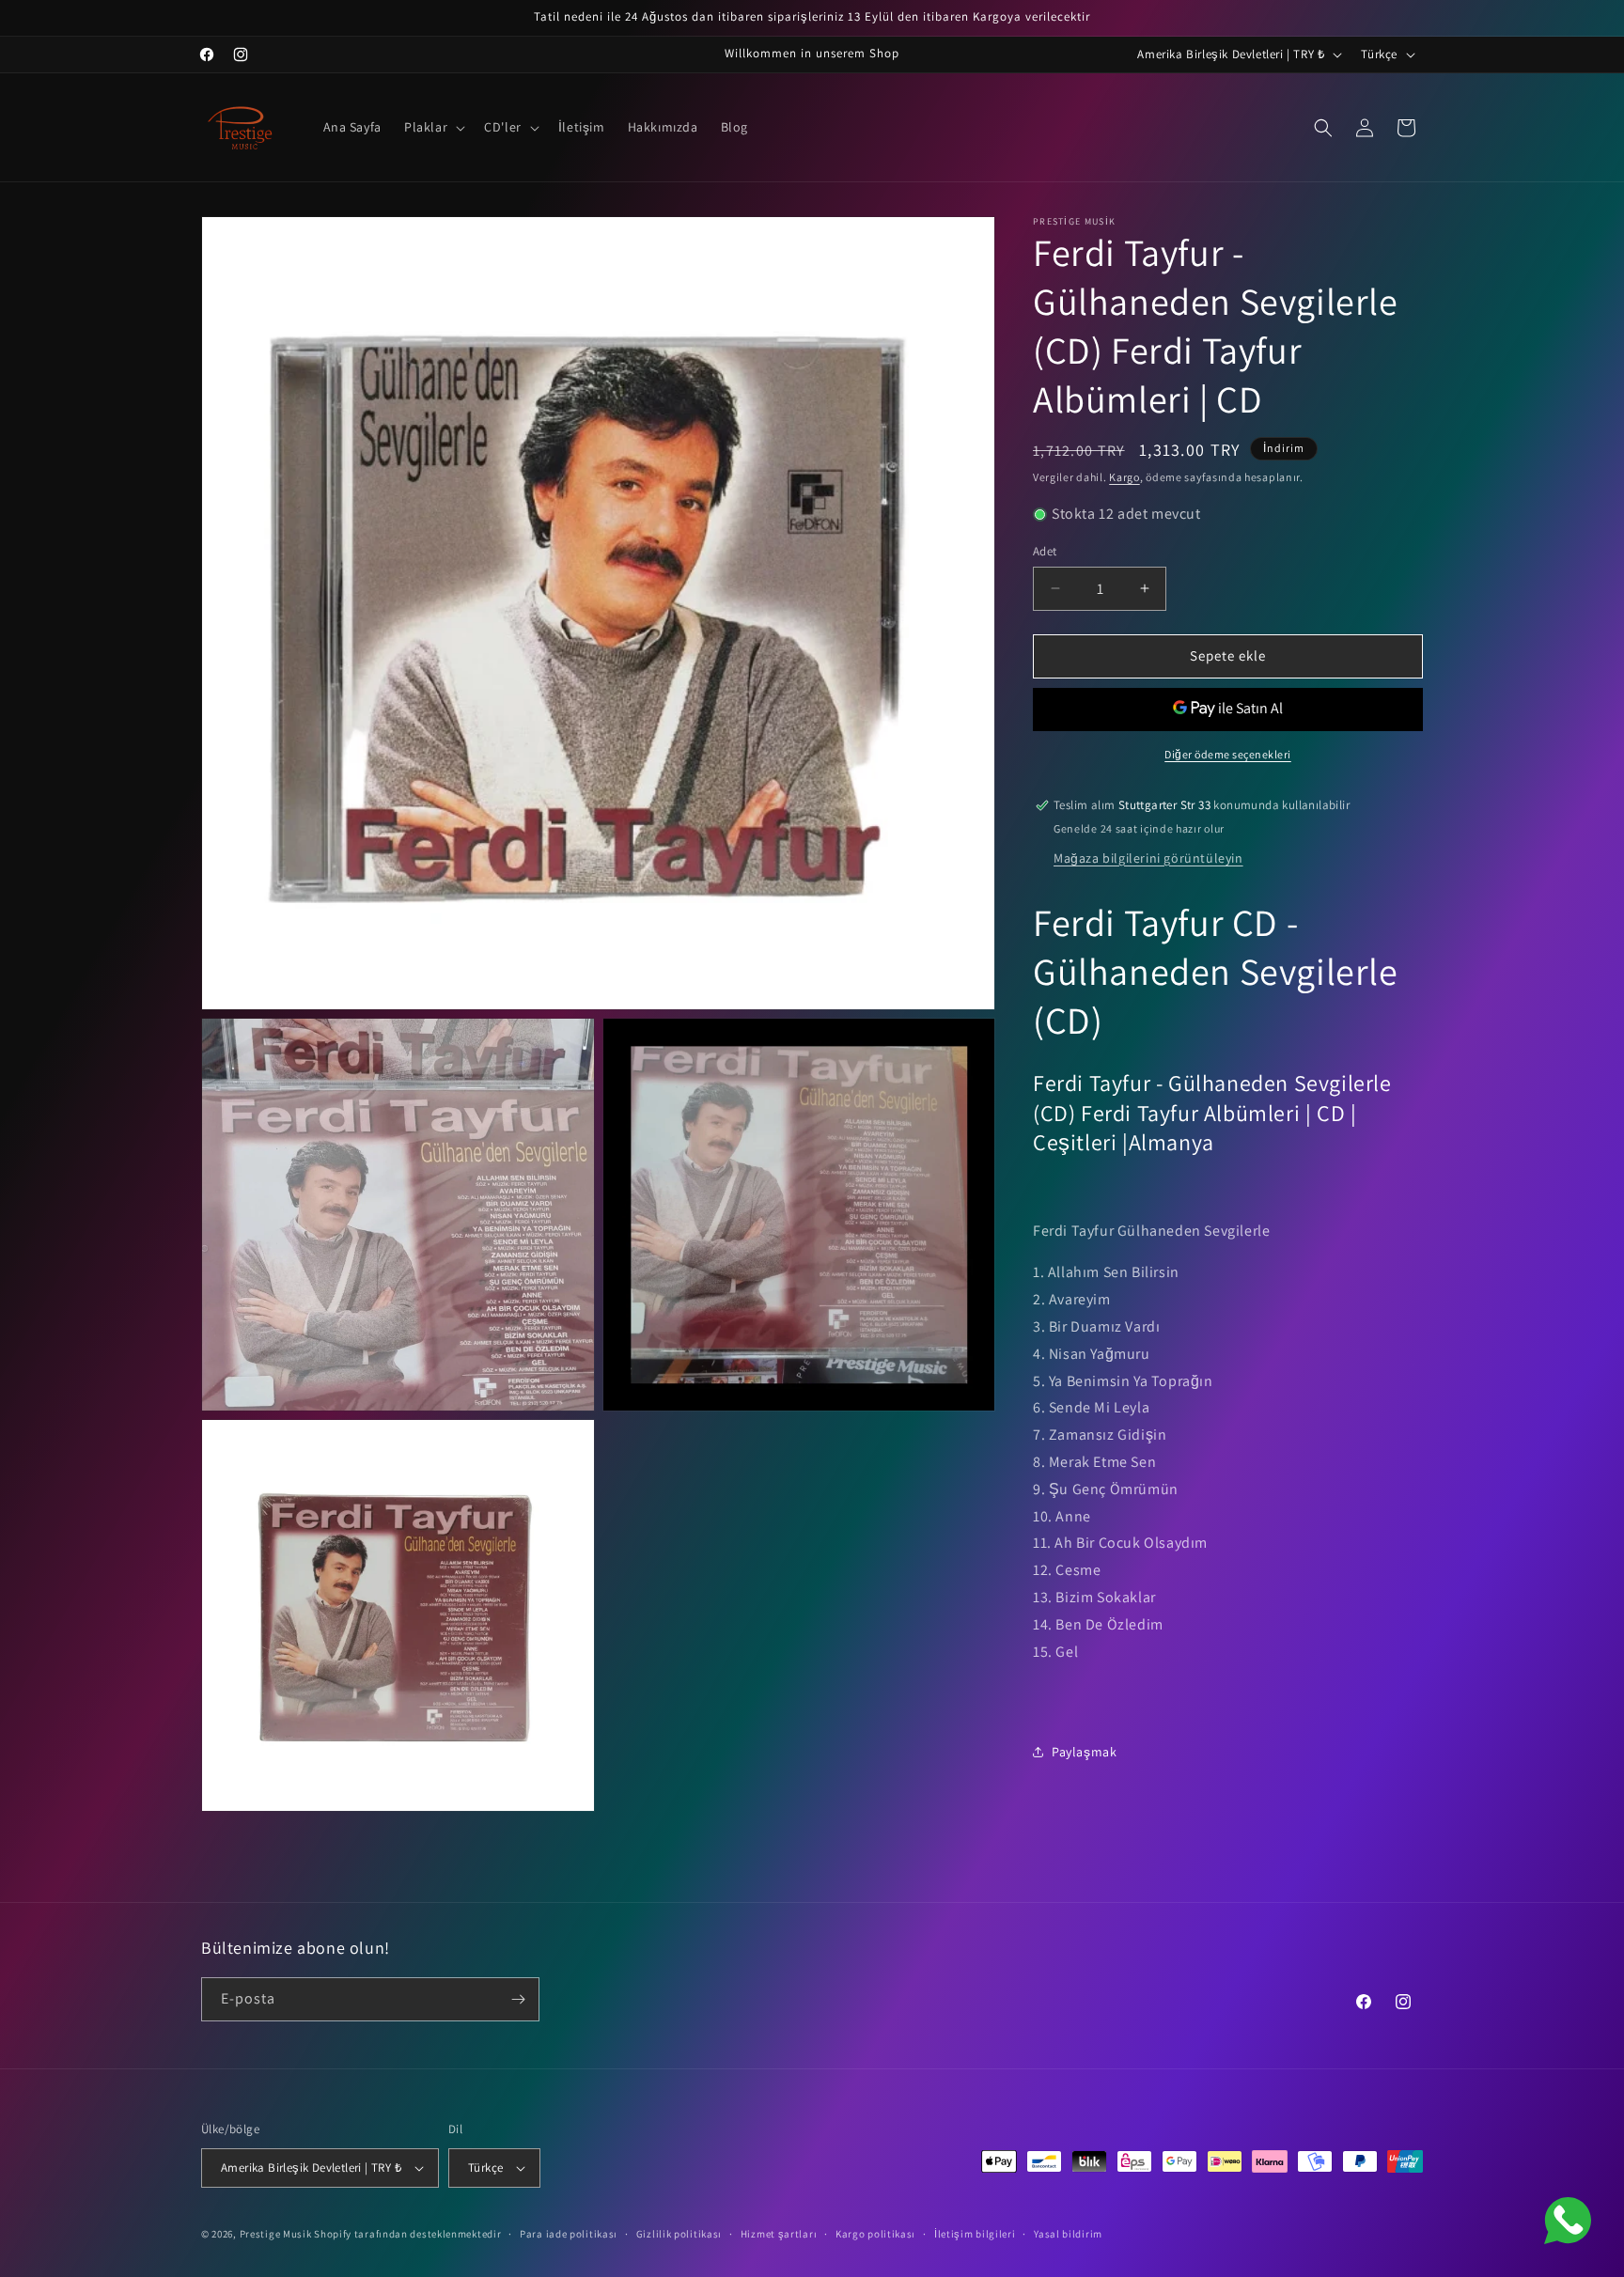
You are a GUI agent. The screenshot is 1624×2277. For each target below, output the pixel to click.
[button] (433, 127)
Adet (1045, 551)
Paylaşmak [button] (1084, 1752)
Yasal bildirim (1068, 2234)
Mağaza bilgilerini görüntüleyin (1148, 858)
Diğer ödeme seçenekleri (1228, 754)
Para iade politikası (569, 2234)
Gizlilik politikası (679, 2234)
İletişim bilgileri (975, 2234)
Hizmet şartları (779, 2234)
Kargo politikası (875, 2234)
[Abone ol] (518, 1999)
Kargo (1124, 477)
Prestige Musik (276, 2234)
